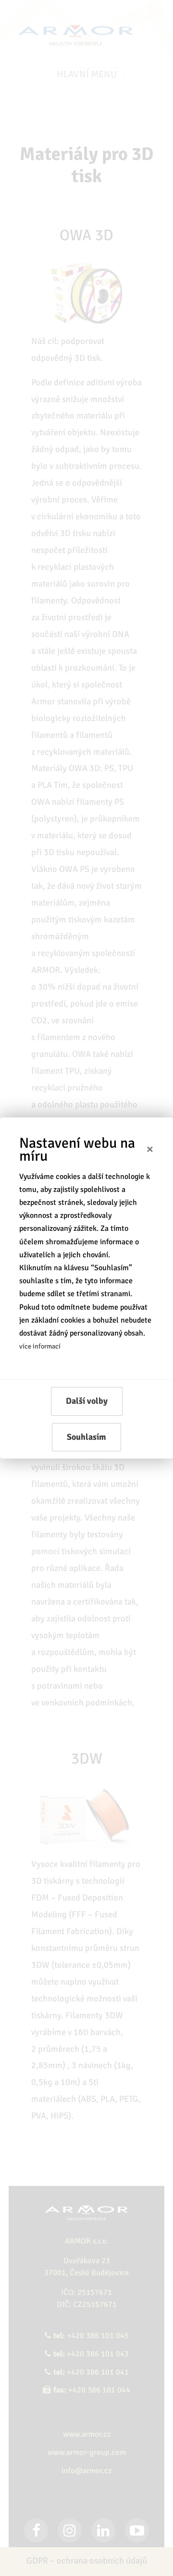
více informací (40, 1346)
